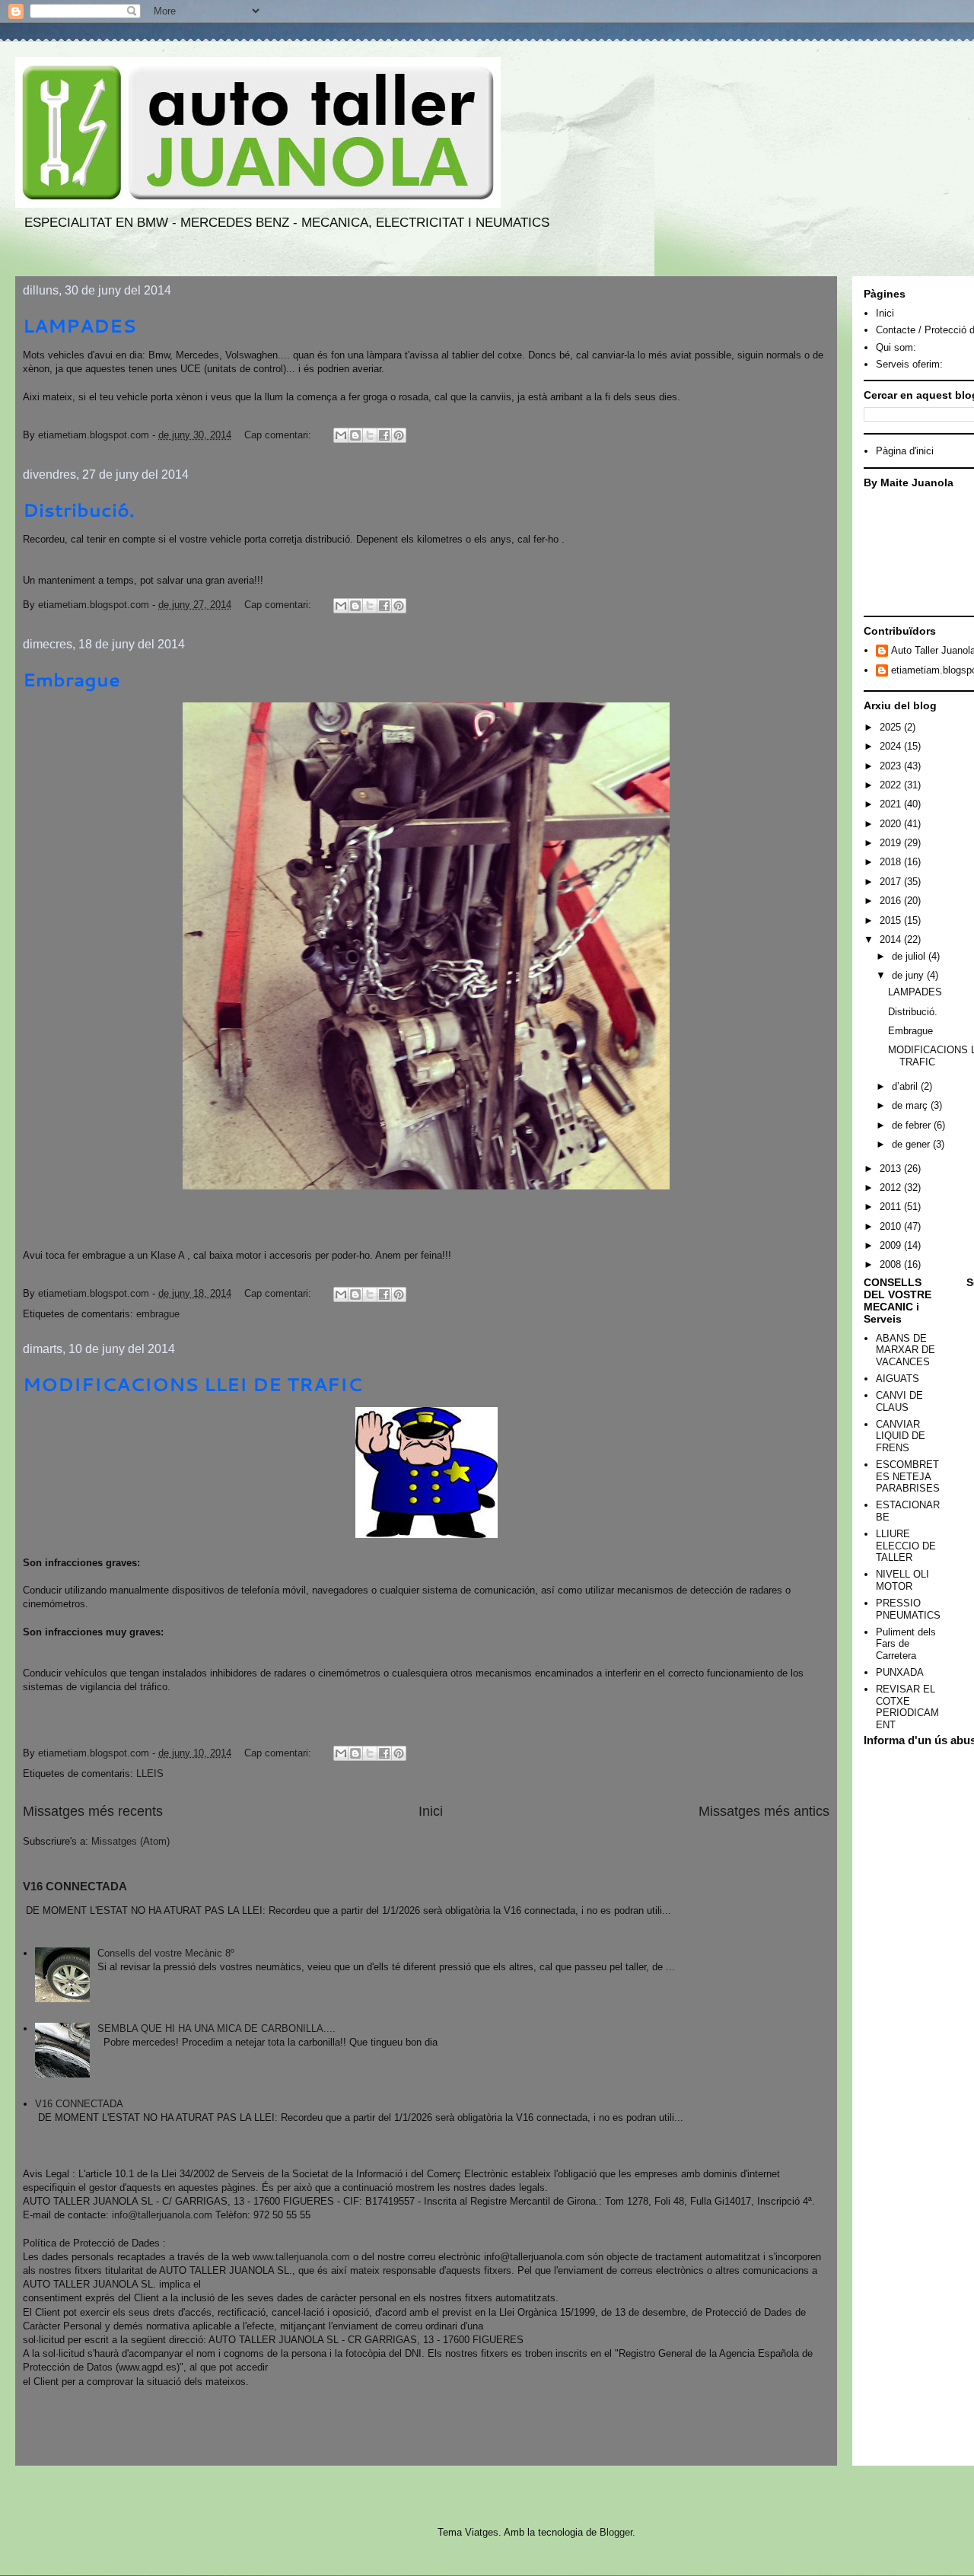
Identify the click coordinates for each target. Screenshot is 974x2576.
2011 (892, 1207)
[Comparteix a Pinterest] (399, 435)
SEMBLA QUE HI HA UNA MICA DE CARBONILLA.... (216, 2028)
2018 (892, 862)
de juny (909, 975)
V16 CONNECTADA (75, 1886)
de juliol (910, 956)
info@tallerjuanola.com (162, 2215)
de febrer (913, 1125)
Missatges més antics (764, 1811)
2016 (892, 901)
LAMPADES (80, 326)
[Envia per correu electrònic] (341, 435)
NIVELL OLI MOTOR (902, 1580)
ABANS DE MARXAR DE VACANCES (906, 1350)
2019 (892, 843)
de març (911, 1105)
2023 (892, 766)
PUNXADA (900, 1672)
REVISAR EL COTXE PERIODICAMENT (907, 1707)
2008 (892, 1264)
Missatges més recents (93, 1811)
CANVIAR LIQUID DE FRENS (901, 1436)
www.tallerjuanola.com (301, 2257)
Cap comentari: (279, 435)
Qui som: (896, 347)
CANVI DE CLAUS (899, 1401)
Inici (431, 1811)
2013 (892, 1169)
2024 (892, 746)
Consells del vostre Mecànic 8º (166, 1953)
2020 (892, 824)
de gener (912, 1144)
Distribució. (79, 510)
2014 (892, 939)
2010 (892, 1226)
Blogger (616, 2532)
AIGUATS (898, 1379)
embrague (158, 1314)
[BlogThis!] (355, 435)
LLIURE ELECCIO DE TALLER (906, 1546)
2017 (892, 882)
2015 (892, 920)
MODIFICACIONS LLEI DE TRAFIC (193, 1384)
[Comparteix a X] (370, 435)
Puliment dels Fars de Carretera (906, 1644)
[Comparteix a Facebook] (384, 435)
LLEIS (150, 1774)
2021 (892, 804)
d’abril (906, 1086)
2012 (892, 1188)
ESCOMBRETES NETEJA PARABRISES (908, 1476)
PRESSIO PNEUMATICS (908, 1609)
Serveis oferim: (909, 364)
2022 (892, 785)
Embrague (72, 680)
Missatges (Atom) (131, 1841)
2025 (892, 727)
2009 (892, 1245)
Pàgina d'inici (905, 451)
